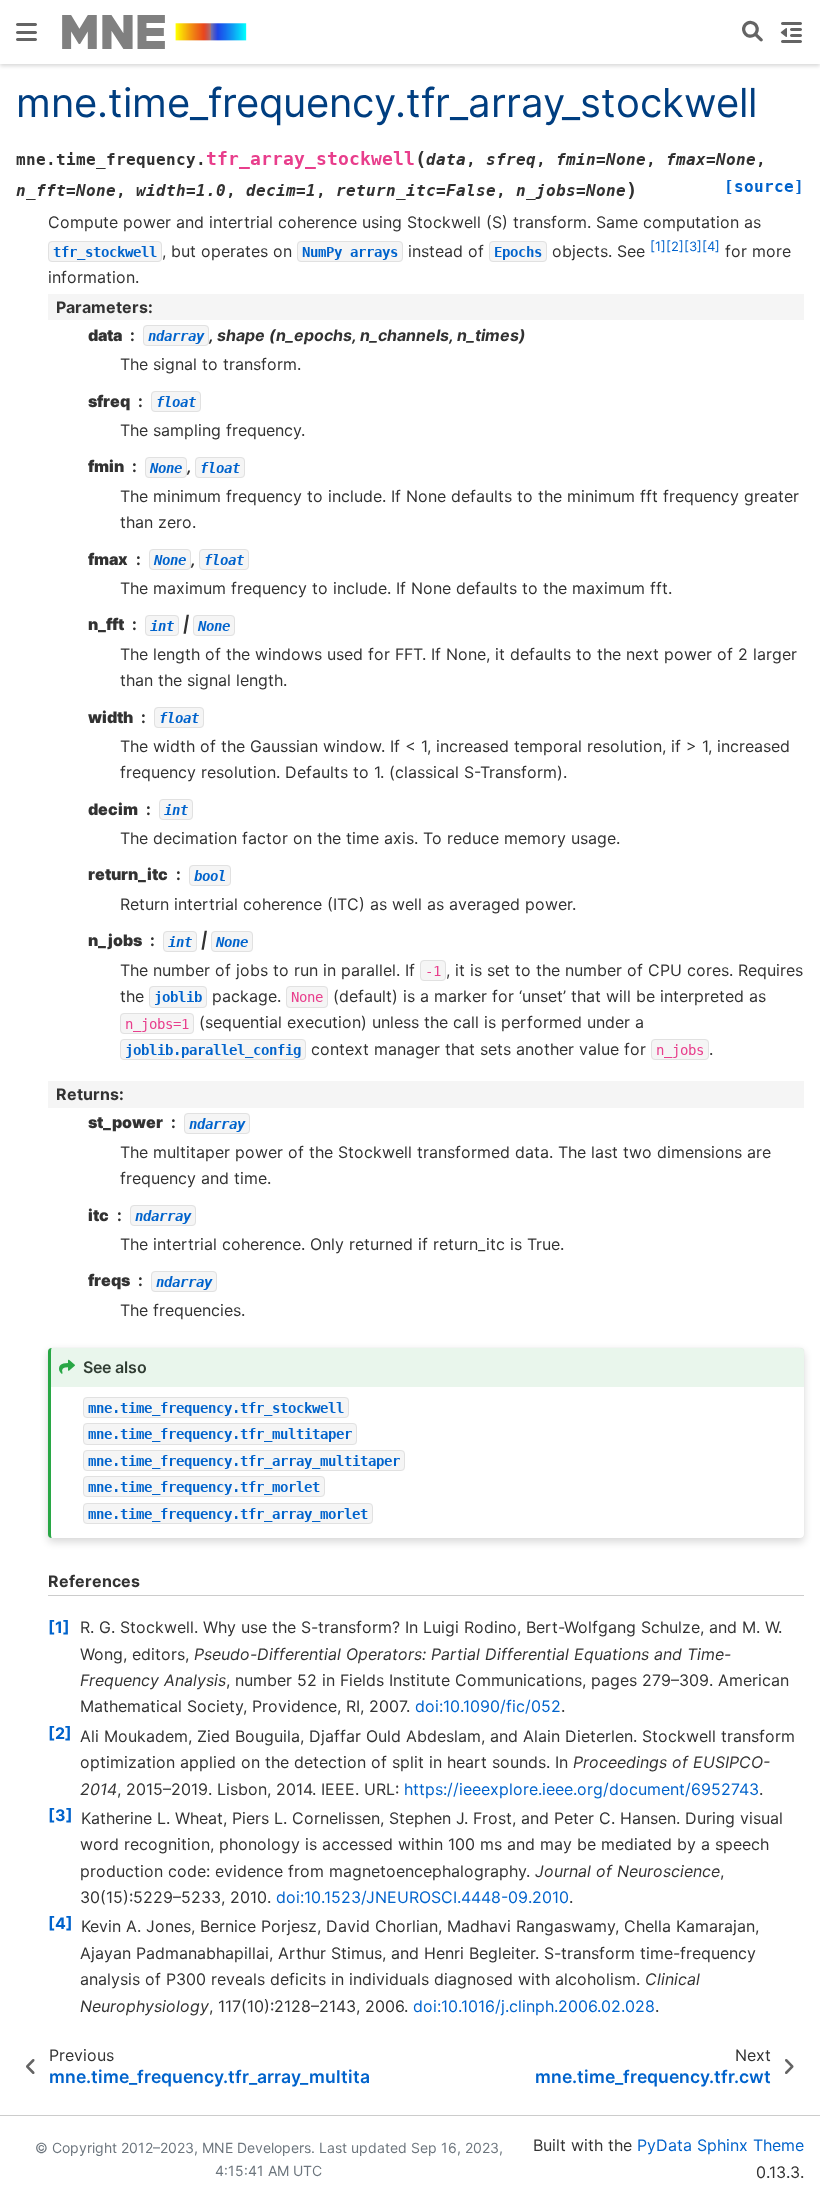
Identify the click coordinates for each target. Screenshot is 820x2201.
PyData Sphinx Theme (720, 2145)
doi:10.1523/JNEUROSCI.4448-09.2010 (422, 1897)
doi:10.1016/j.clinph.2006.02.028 (534, 2006)
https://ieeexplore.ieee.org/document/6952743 (581, 1789)
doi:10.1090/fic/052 (488, 1706)
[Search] (752, 32)
